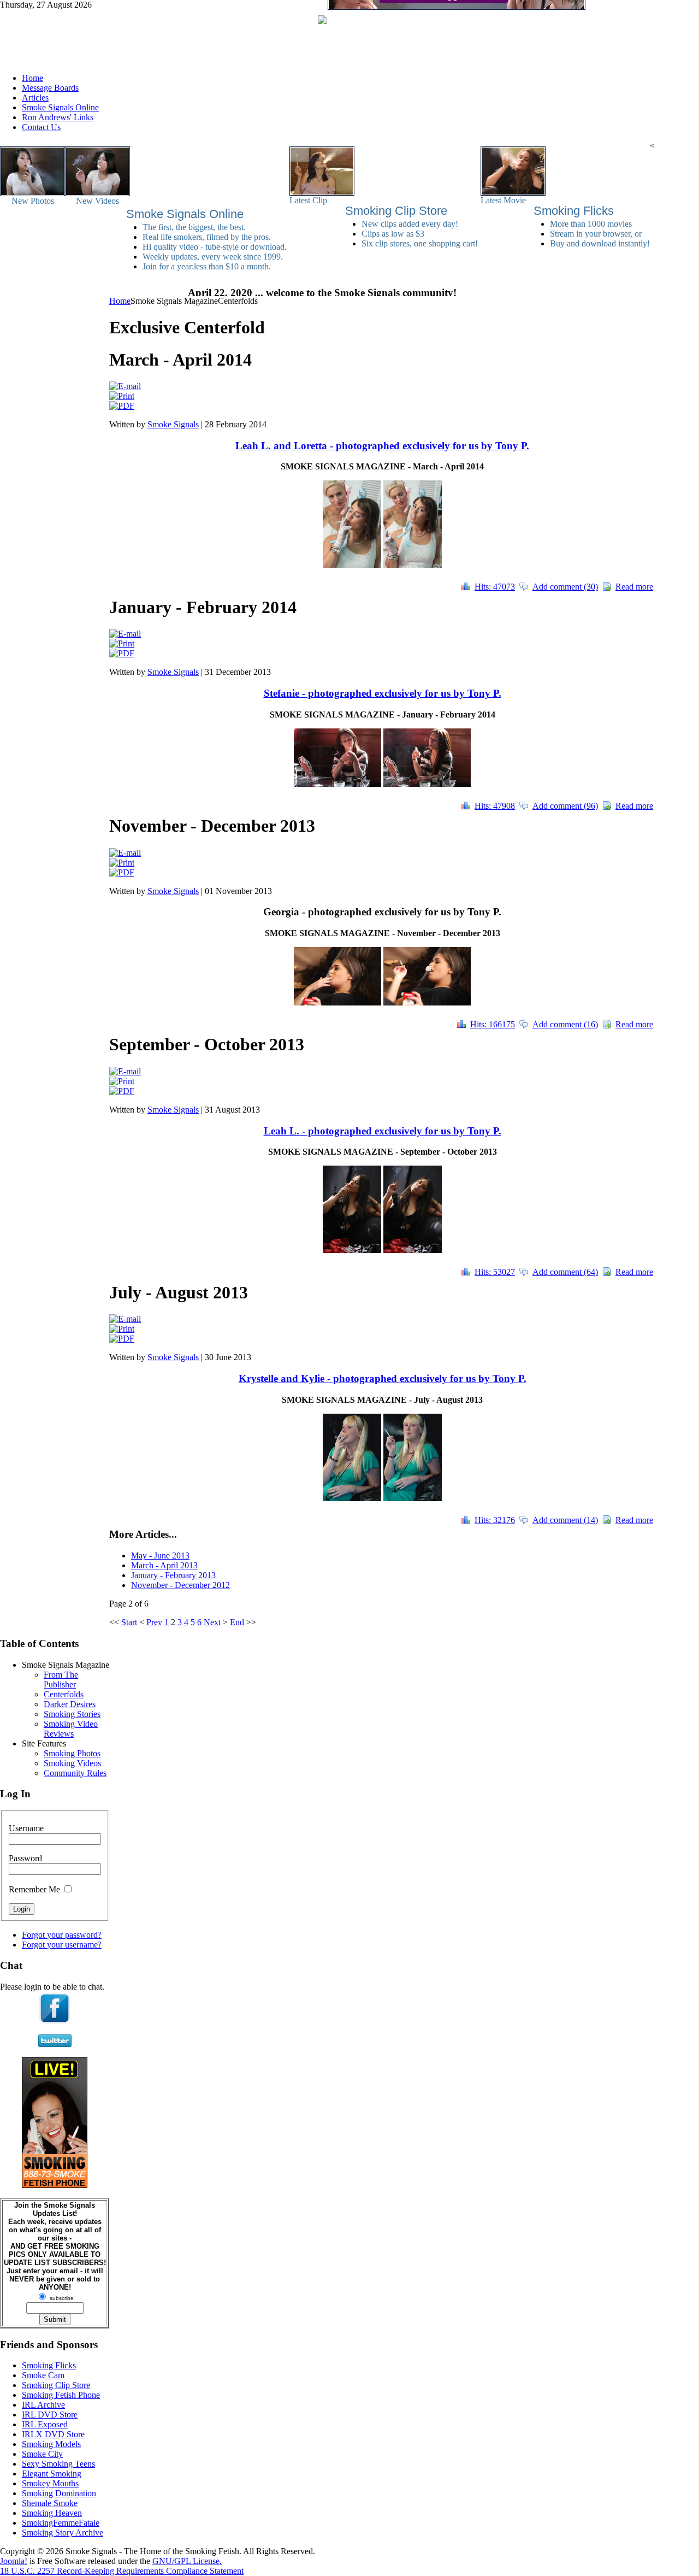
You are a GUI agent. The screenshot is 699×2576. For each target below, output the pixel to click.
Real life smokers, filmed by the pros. (207, 237)
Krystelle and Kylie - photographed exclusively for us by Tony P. (383, 1378)
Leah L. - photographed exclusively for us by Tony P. (383, 1131)
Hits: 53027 (495, 1272)
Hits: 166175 (493, 1024)
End (237, 1622)
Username (26, 1828)
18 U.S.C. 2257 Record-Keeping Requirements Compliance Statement (122, 2571)
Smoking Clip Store (396, 211)
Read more (634, 587)
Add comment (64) (565, 1272)
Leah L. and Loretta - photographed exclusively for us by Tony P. (382, 446)
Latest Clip (308, 200)
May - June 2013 (160, 1555)
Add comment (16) (565, 1024)
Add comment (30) (565, 587)
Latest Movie (503, 200)
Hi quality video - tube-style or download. (215, 247)
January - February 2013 (173, 1575)
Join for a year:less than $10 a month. (207, 266)
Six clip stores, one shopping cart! (420, 243)
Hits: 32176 (495, 1520)
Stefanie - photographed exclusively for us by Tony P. (383, 693)
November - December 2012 (180, 1585)
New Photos (33, 201)
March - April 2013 (164, 1565)
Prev (154, 1622)
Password (25, 1858)
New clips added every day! (410, 224)
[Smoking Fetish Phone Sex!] (55, 2185)
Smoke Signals (173, 424)
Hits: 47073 (495, 587)
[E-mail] (125, 386)
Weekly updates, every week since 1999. (213, 257)
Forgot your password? (62, 1935)
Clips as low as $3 (393, 234)
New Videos (97, 201)
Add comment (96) (565, 806)
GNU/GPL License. (187, 2561)
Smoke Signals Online (185, 214)
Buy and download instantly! (600, 243)
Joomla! (14, 2561)
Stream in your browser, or (596, 234)
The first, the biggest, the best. (194, 227)
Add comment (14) (565, 1520)
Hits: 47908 (495, 806)
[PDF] (122, 406)
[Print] (122, 396)
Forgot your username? (62, 1945)
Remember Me (34, 1889)
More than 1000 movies (591, 224)
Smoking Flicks (574, 211)
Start (129, 1622)
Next (212, 1622)
